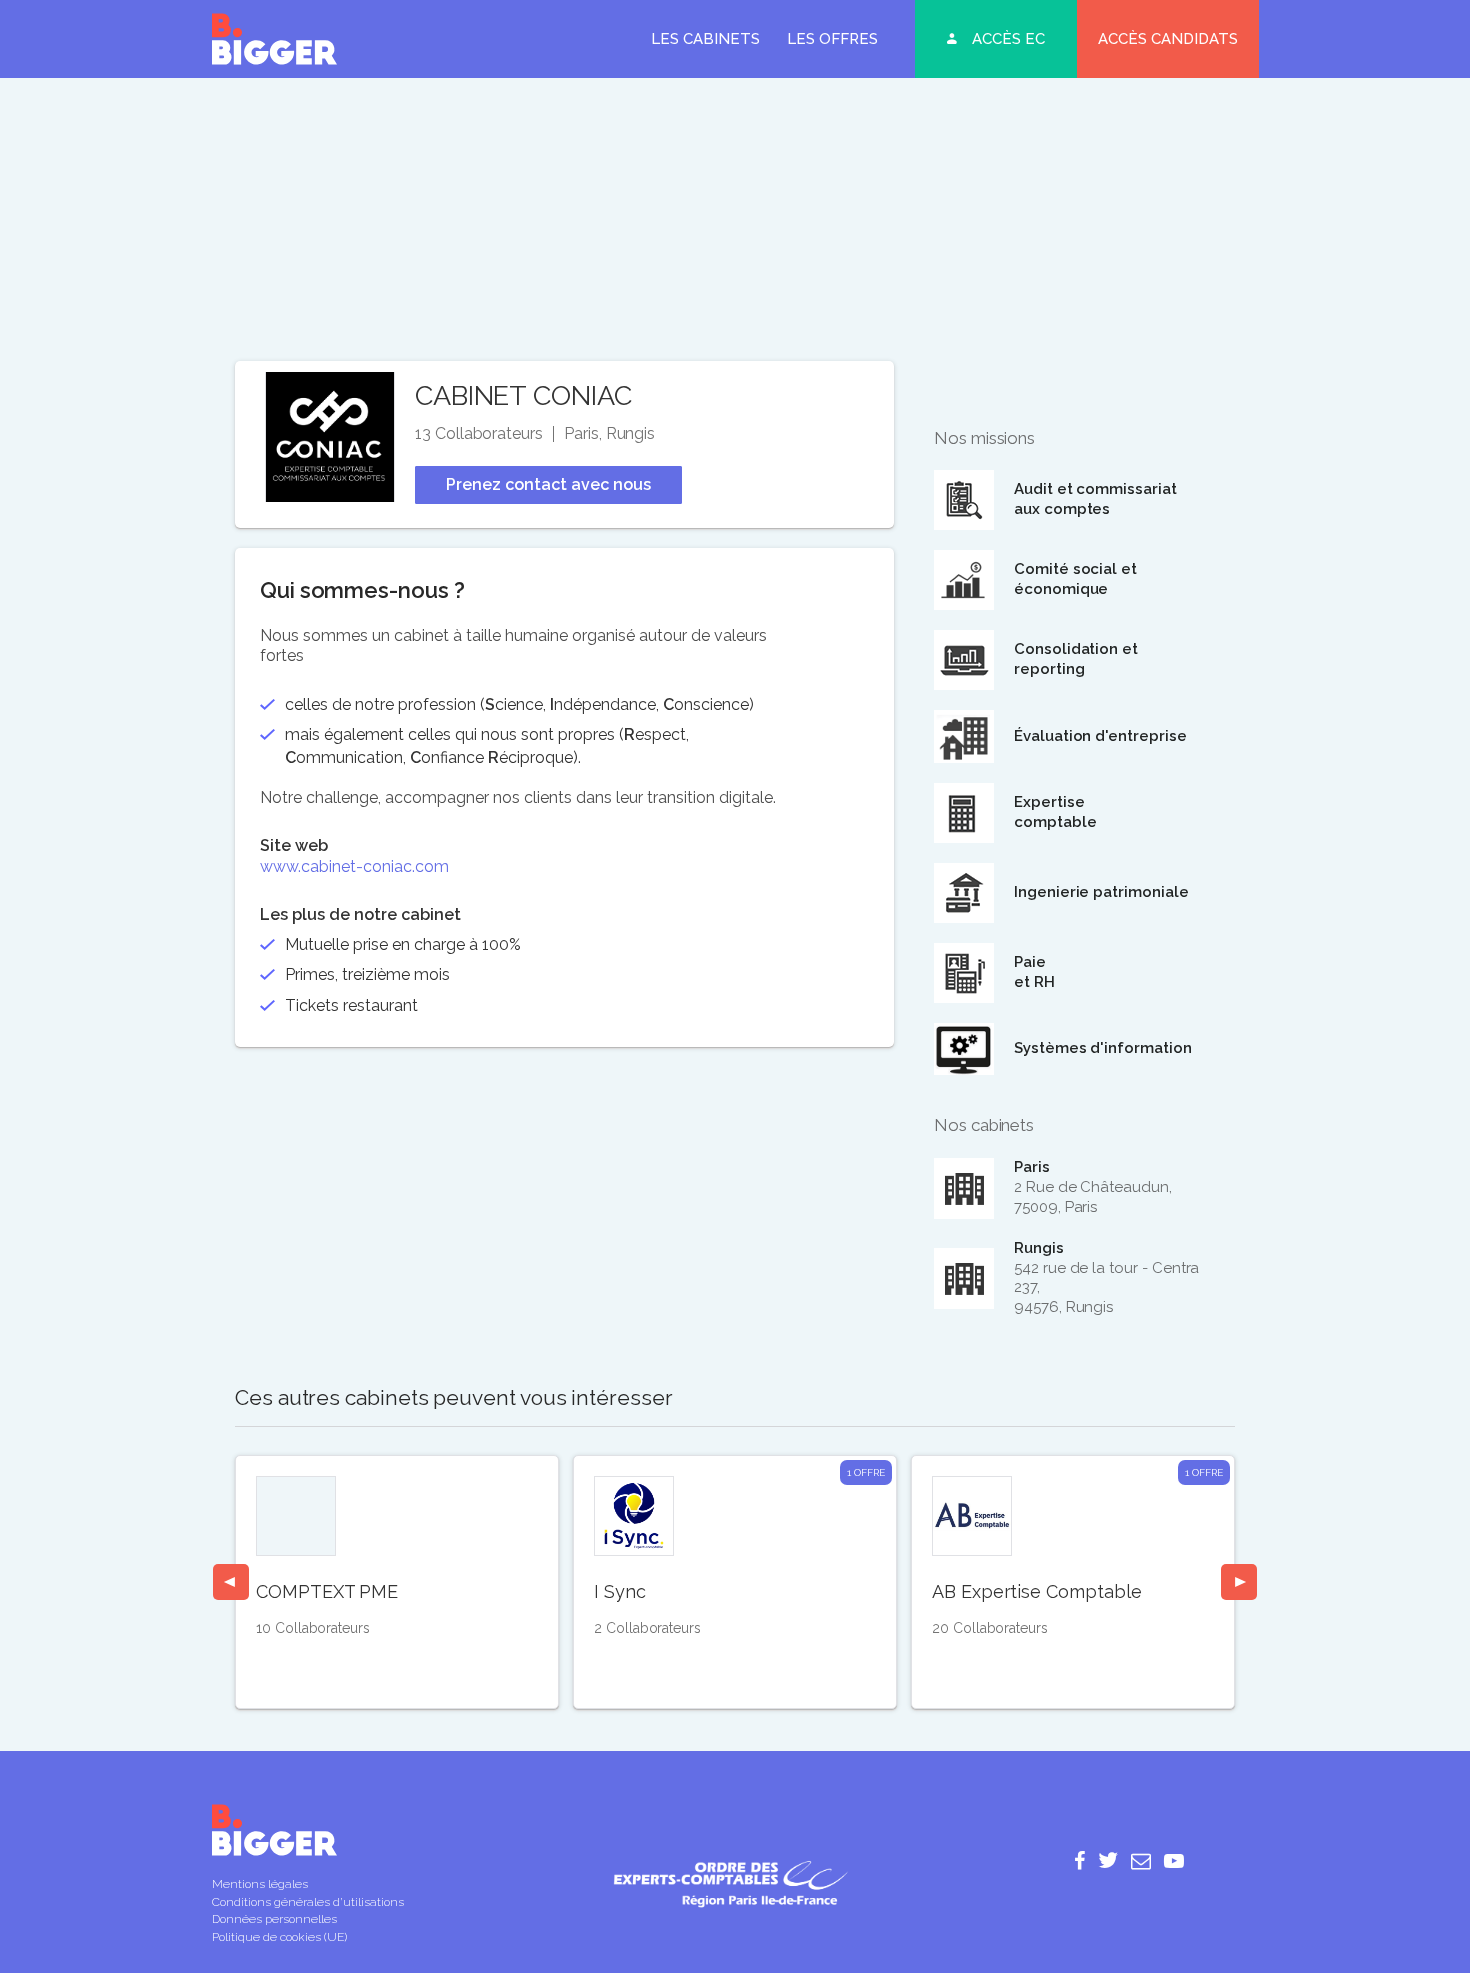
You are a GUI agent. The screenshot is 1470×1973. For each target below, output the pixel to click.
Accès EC (1008, 39)
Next (1239, 1582)
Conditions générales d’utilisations (308, 1902)
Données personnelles (274, 1919)
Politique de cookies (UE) (279, 1937)
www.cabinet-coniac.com (354, 866)
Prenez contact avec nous (548, 484)
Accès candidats (1168, 39)
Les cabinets (705, 39)
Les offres (832, 39)
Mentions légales (260, 1884)
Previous (231, 1582)
